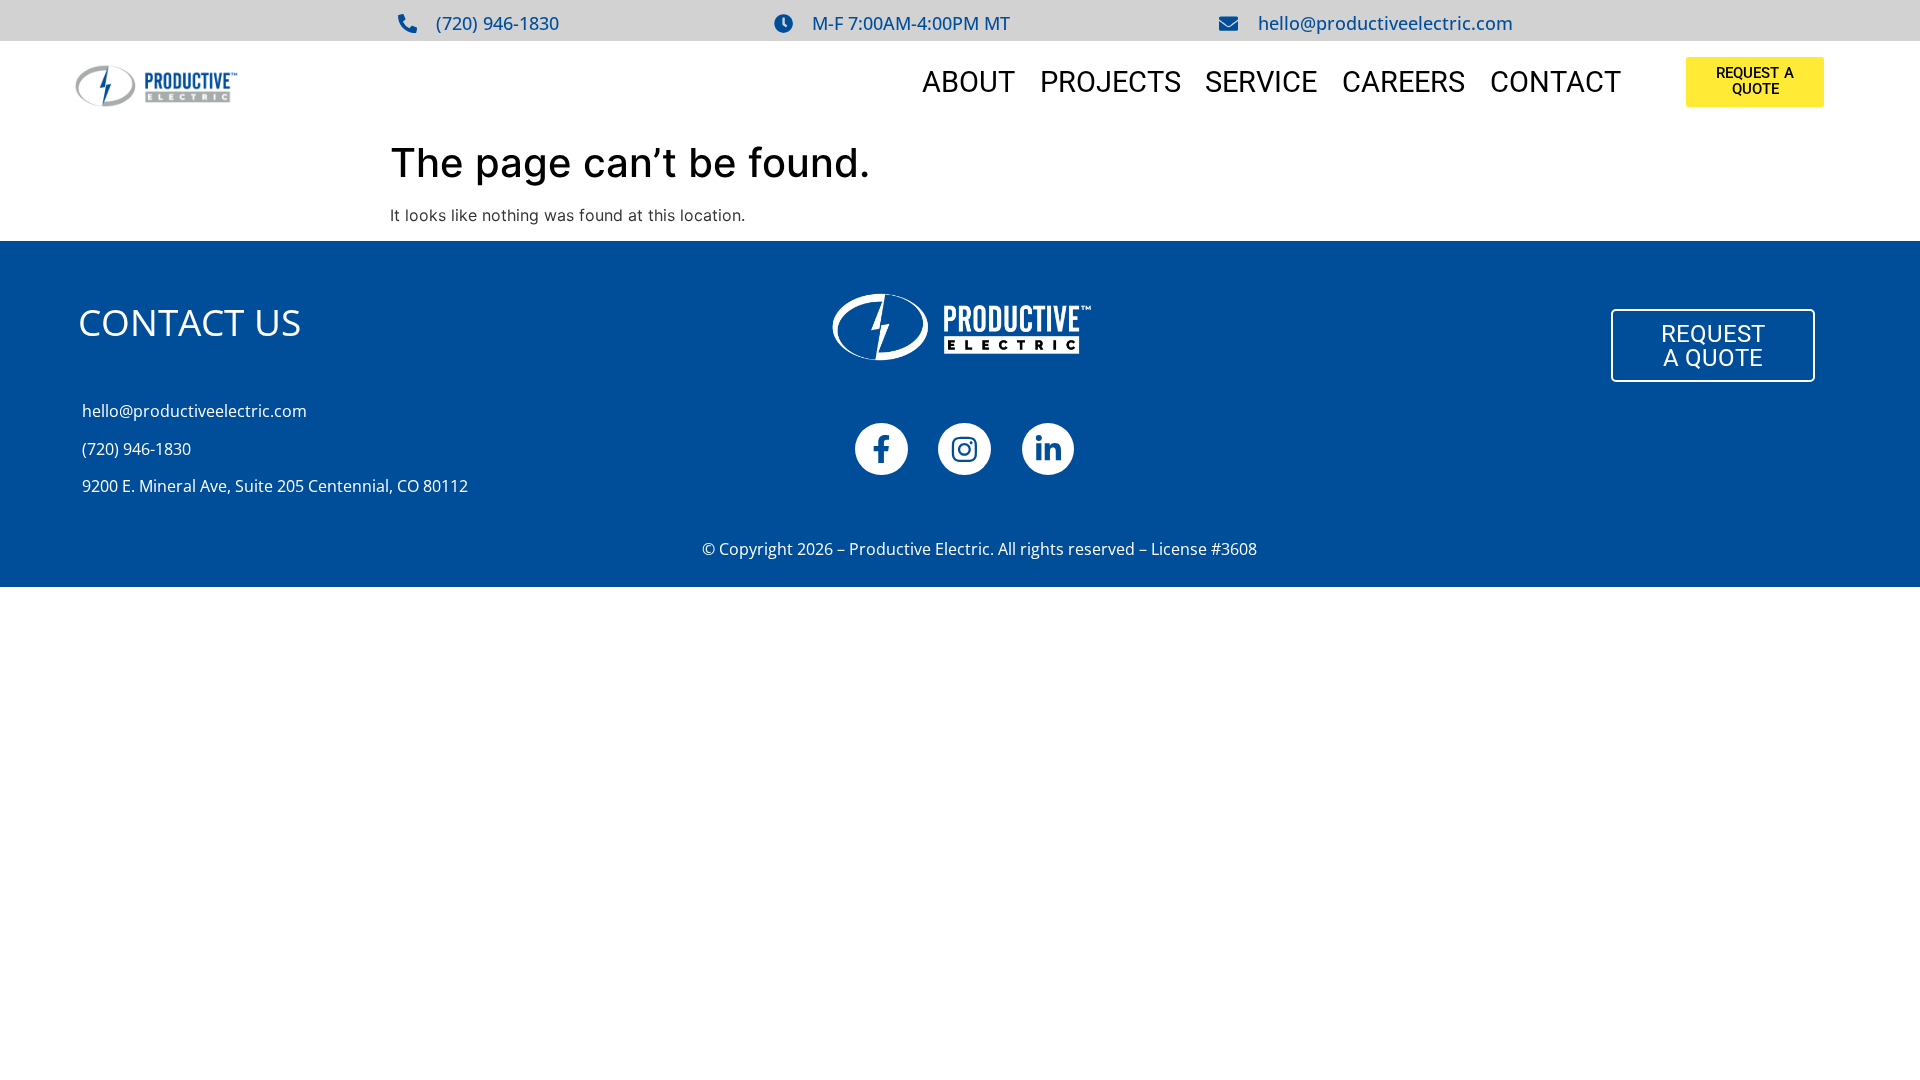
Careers (1403, 82)
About (968, 82)
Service (1261, 82)
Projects (1110, 82)
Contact (1555, 82)
